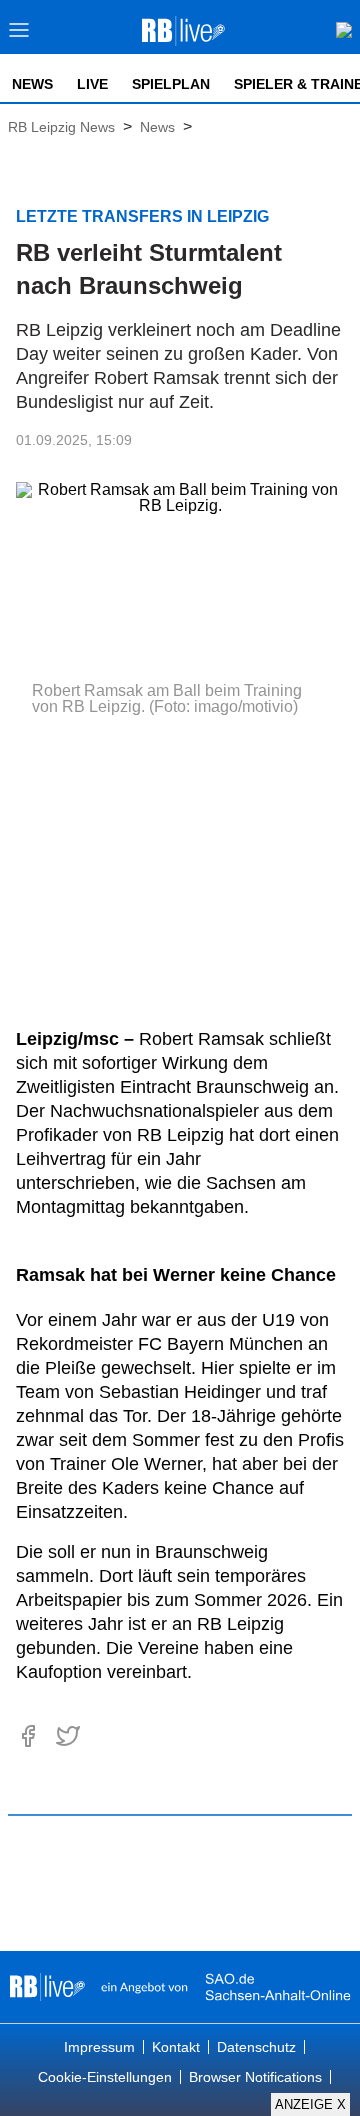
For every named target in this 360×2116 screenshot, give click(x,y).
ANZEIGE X (310, 2104)
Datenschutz (256, 2047)
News (32, 84)
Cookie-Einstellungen (105, 2077)
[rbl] (47, 1987)
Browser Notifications (255, 2077)
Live (92, 84)
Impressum (99, 2047)
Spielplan (171, 84)
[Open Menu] (19, 35)
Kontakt (176, 2047)
